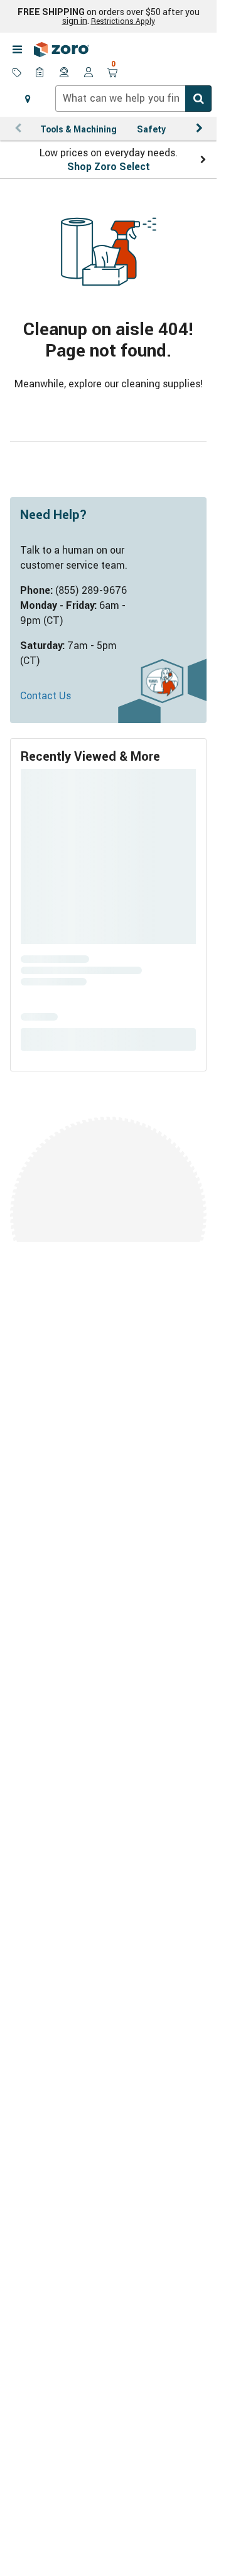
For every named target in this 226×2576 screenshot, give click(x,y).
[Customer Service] (65, 73)
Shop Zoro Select (109, 166)
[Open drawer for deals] (17, 73)
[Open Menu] (17, 50)
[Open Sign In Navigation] (89, 73)
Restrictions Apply (123, 21)
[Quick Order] (41, 73)
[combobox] (133, 99)
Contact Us (46, 695)
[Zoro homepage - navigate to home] (62, 50)
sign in (75, 21)
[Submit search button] (198, 99)
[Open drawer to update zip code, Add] (28, 99)
